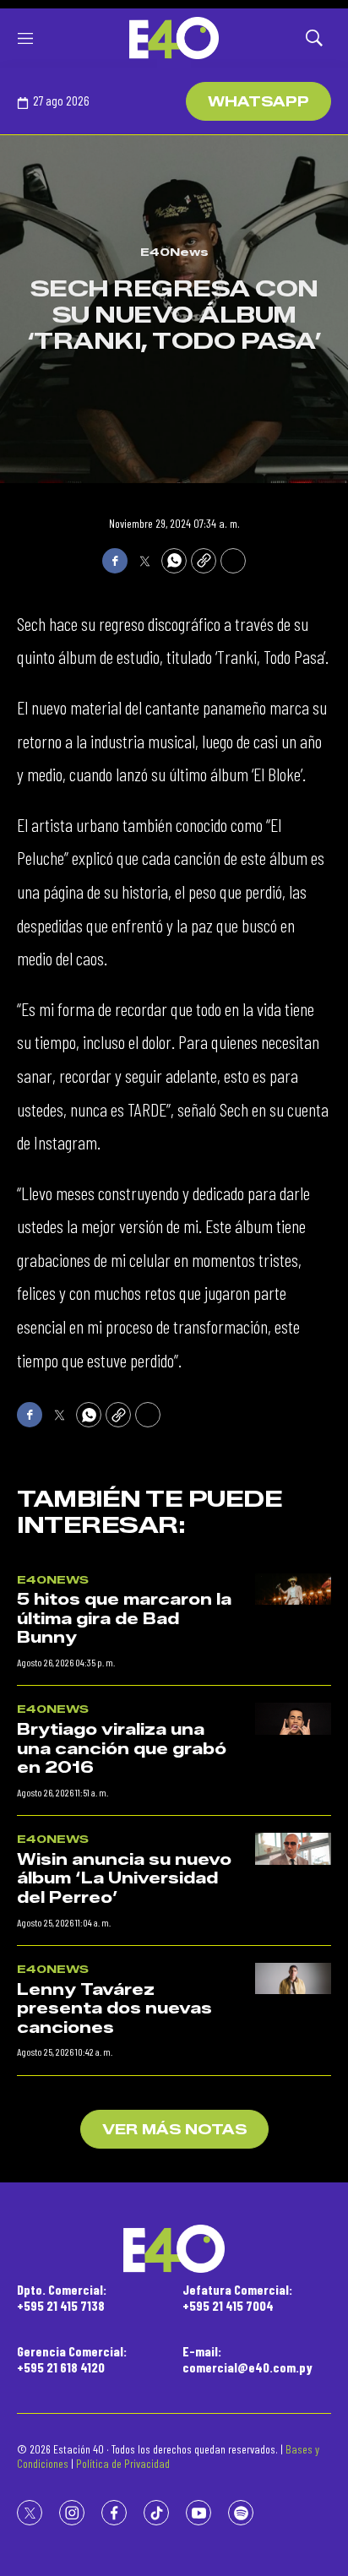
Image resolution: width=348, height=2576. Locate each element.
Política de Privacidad (123, 2463)
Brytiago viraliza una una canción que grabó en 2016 (122, 1749)
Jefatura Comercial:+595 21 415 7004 (237, 2297)
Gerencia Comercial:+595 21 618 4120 (72, 2359)
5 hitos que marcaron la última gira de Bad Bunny (124, 1619)
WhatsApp (258, 102)
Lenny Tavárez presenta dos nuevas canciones (114, 2009)
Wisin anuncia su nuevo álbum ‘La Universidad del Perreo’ (124, 1879)
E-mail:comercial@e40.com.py (247, 2359)
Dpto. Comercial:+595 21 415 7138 (62, 2297)
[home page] (174, 38)
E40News (174, 252)
